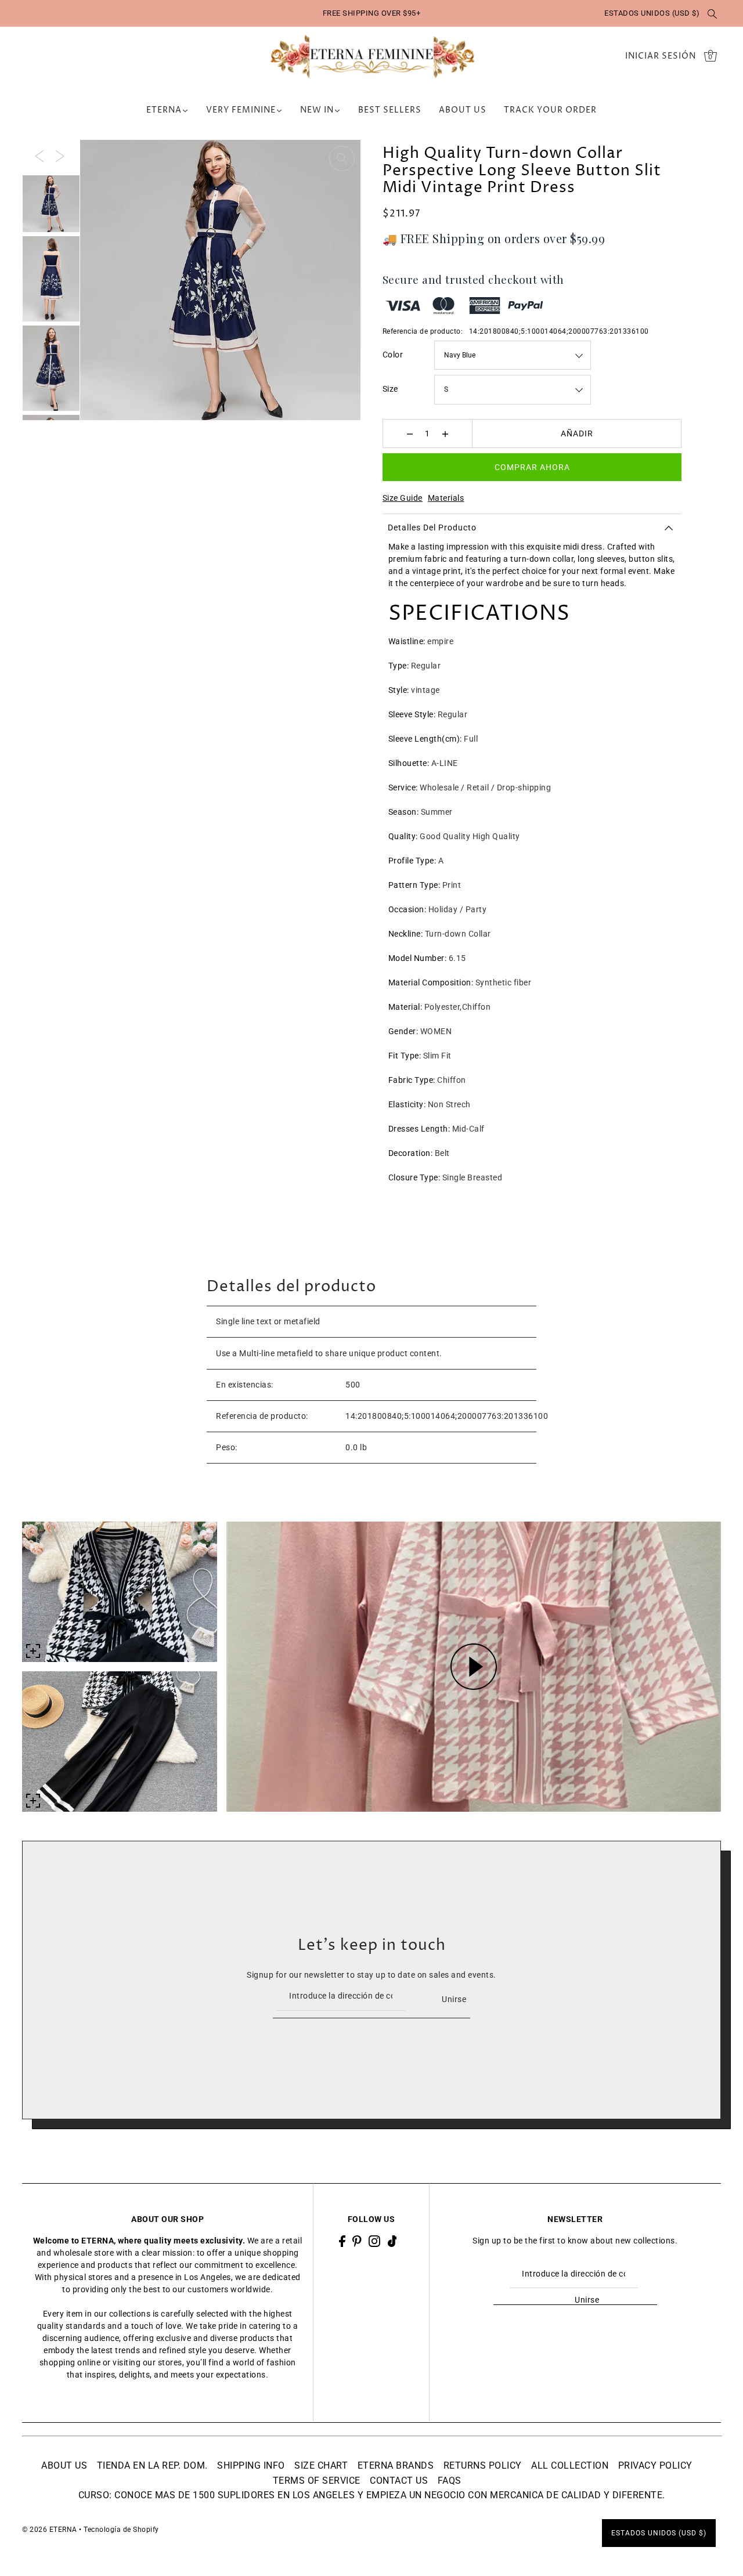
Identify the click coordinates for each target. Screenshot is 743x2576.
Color (393, 355)
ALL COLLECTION (570, 2465)
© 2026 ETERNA (50, 2530)
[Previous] (39, 155)
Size (390, 389)
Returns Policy (483, 2465)
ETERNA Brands (396, 2465)
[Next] (60, 155)
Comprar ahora (532, 467)
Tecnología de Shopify (121, 2530)
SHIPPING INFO (251, 2465)
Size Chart (321, 2465)
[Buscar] (712, 13)
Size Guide (403, 498)
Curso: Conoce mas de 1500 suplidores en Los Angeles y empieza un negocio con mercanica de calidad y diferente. (372, 2495)
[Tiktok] (392, 2241)
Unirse (454, 1999)
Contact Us (399, 2481)
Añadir (577, 433)
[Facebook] (342, 2241)
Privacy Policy (655, 2465)
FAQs (450, 2481)
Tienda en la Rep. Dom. (152, 2465)
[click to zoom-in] (342, 158)
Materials (446, 498)
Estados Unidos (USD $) (652, 13)
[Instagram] (374, 2241)
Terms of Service (317, 2481)
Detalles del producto (432, 528)
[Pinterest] (357, 2241)
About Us (64, 2465)
